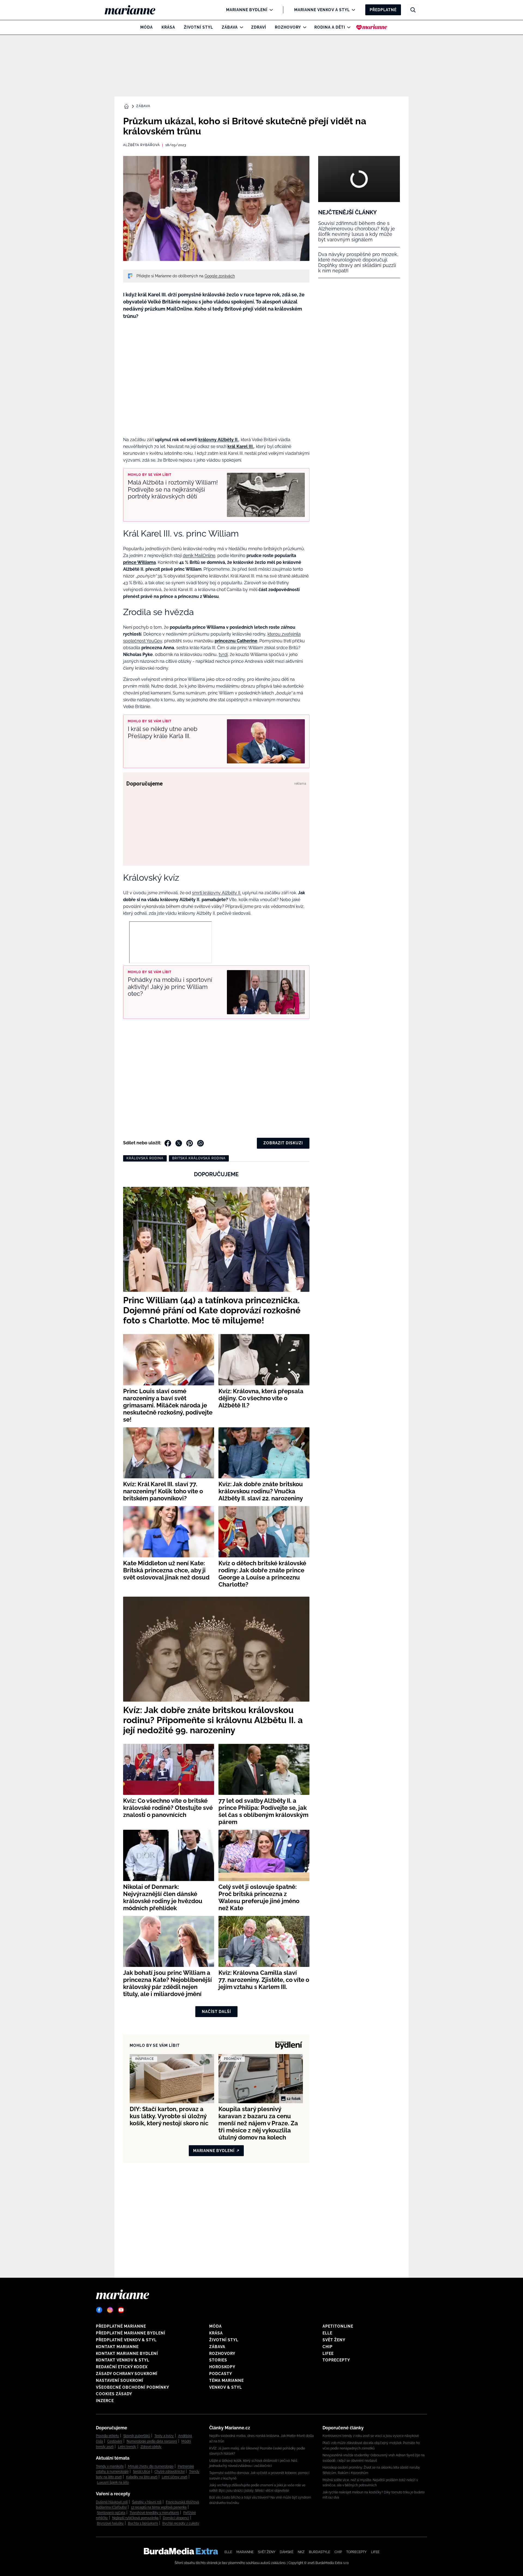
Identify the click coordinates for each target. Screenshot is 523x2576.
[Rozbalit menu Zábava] (240, 27)
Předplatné (383, 10)
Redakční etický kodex (122, 2367)
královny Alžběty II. (218, 440)
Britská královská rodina (199, 1158)
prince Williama (139, 562)
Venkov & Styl (226, 2387)
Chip (328, 2347)
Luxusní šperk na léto (113, 2482)
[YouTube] (121, 2310)
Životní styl (198, 27)
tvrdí (223, 654)
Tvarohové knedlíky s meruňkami (154, 2513)
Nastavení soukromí (120, 2381)
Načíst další (216, 2012)
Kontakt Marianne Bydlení (127, 2354)
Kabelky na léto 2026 (142, 2477)
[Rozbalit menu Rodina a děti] (347, 27)
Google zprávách (220, 276)
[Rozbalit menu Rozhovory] (303, 27)
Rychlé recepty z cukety (181, 2523)
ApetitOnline (338, 2326)
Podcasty (221, 2374)
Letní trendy (127, 2447)
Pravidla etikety (107, 2436)
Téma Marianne (226, 2381)
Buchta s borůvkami (143, 2523)
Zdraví (259, 27)
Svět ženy (334, 2340)
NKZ (301, 2552)
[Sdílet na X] (179, 1143)
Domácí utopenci (176, 2518)
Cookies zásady (114, 2394)
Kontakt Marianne (117, 2347)
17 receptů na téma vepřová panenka (159, 2507)
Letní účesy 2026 (175, 2477)
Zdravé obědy (151, 2447)
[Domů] (134, 10)
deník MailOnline (199, 556)
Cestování (115, 2441)
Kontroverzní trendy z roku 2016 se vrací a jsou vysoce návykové (371, 2436)
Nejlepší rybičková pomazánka (135, 2518)
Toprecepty (336, 2360)
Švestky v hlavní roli (147, 2502)
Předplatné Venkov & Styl (126, 2340)
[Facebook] (99, 2310)
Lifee (328, 2354)
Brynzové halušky (110, 2523)
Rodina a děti (330, 27)
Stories (218, 2360)
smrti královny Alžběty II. (217, 893)
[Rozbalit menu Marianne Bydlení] (270, 10)
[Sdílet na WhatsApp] (200, 1143)
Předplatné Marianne (121, 2326)
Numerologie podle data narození (152, 2441)
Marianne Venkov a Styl (322, 10)
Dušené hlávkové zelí (112, 2502)
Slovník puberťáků (137, 2436)
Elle (327, 2333)
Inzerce (105, 2401)
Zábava (230, 27)
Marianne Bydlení (247, 10)
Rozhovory (288, 27)
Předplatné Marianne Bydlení (131, 2333)
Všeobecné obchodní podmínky (133, 2387)
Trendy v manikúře (110, 2466)
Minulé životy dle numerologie (151, 2466)
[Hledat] (413, 10)
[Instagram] (110, 2310)
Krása (168, 27)
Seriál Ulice (142, 2472)
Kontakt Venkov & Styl (123, 2360)
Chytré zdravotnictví (170, 2472)
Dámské (287, 2552)
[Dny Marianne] (372, 27)
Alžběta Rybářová (142, 145)
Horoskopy (222, 2367)
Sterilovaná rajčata (111, 2513)
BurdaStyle (320, 2552)
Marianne (245, 2552)
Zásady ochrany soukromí (127, 2374)
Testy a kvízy (164, 2436)
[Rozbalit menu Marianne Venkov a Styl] (352, 10)
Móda (147, 27)
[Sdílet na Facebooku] (168, 1143)
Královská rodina (145, 1158)
